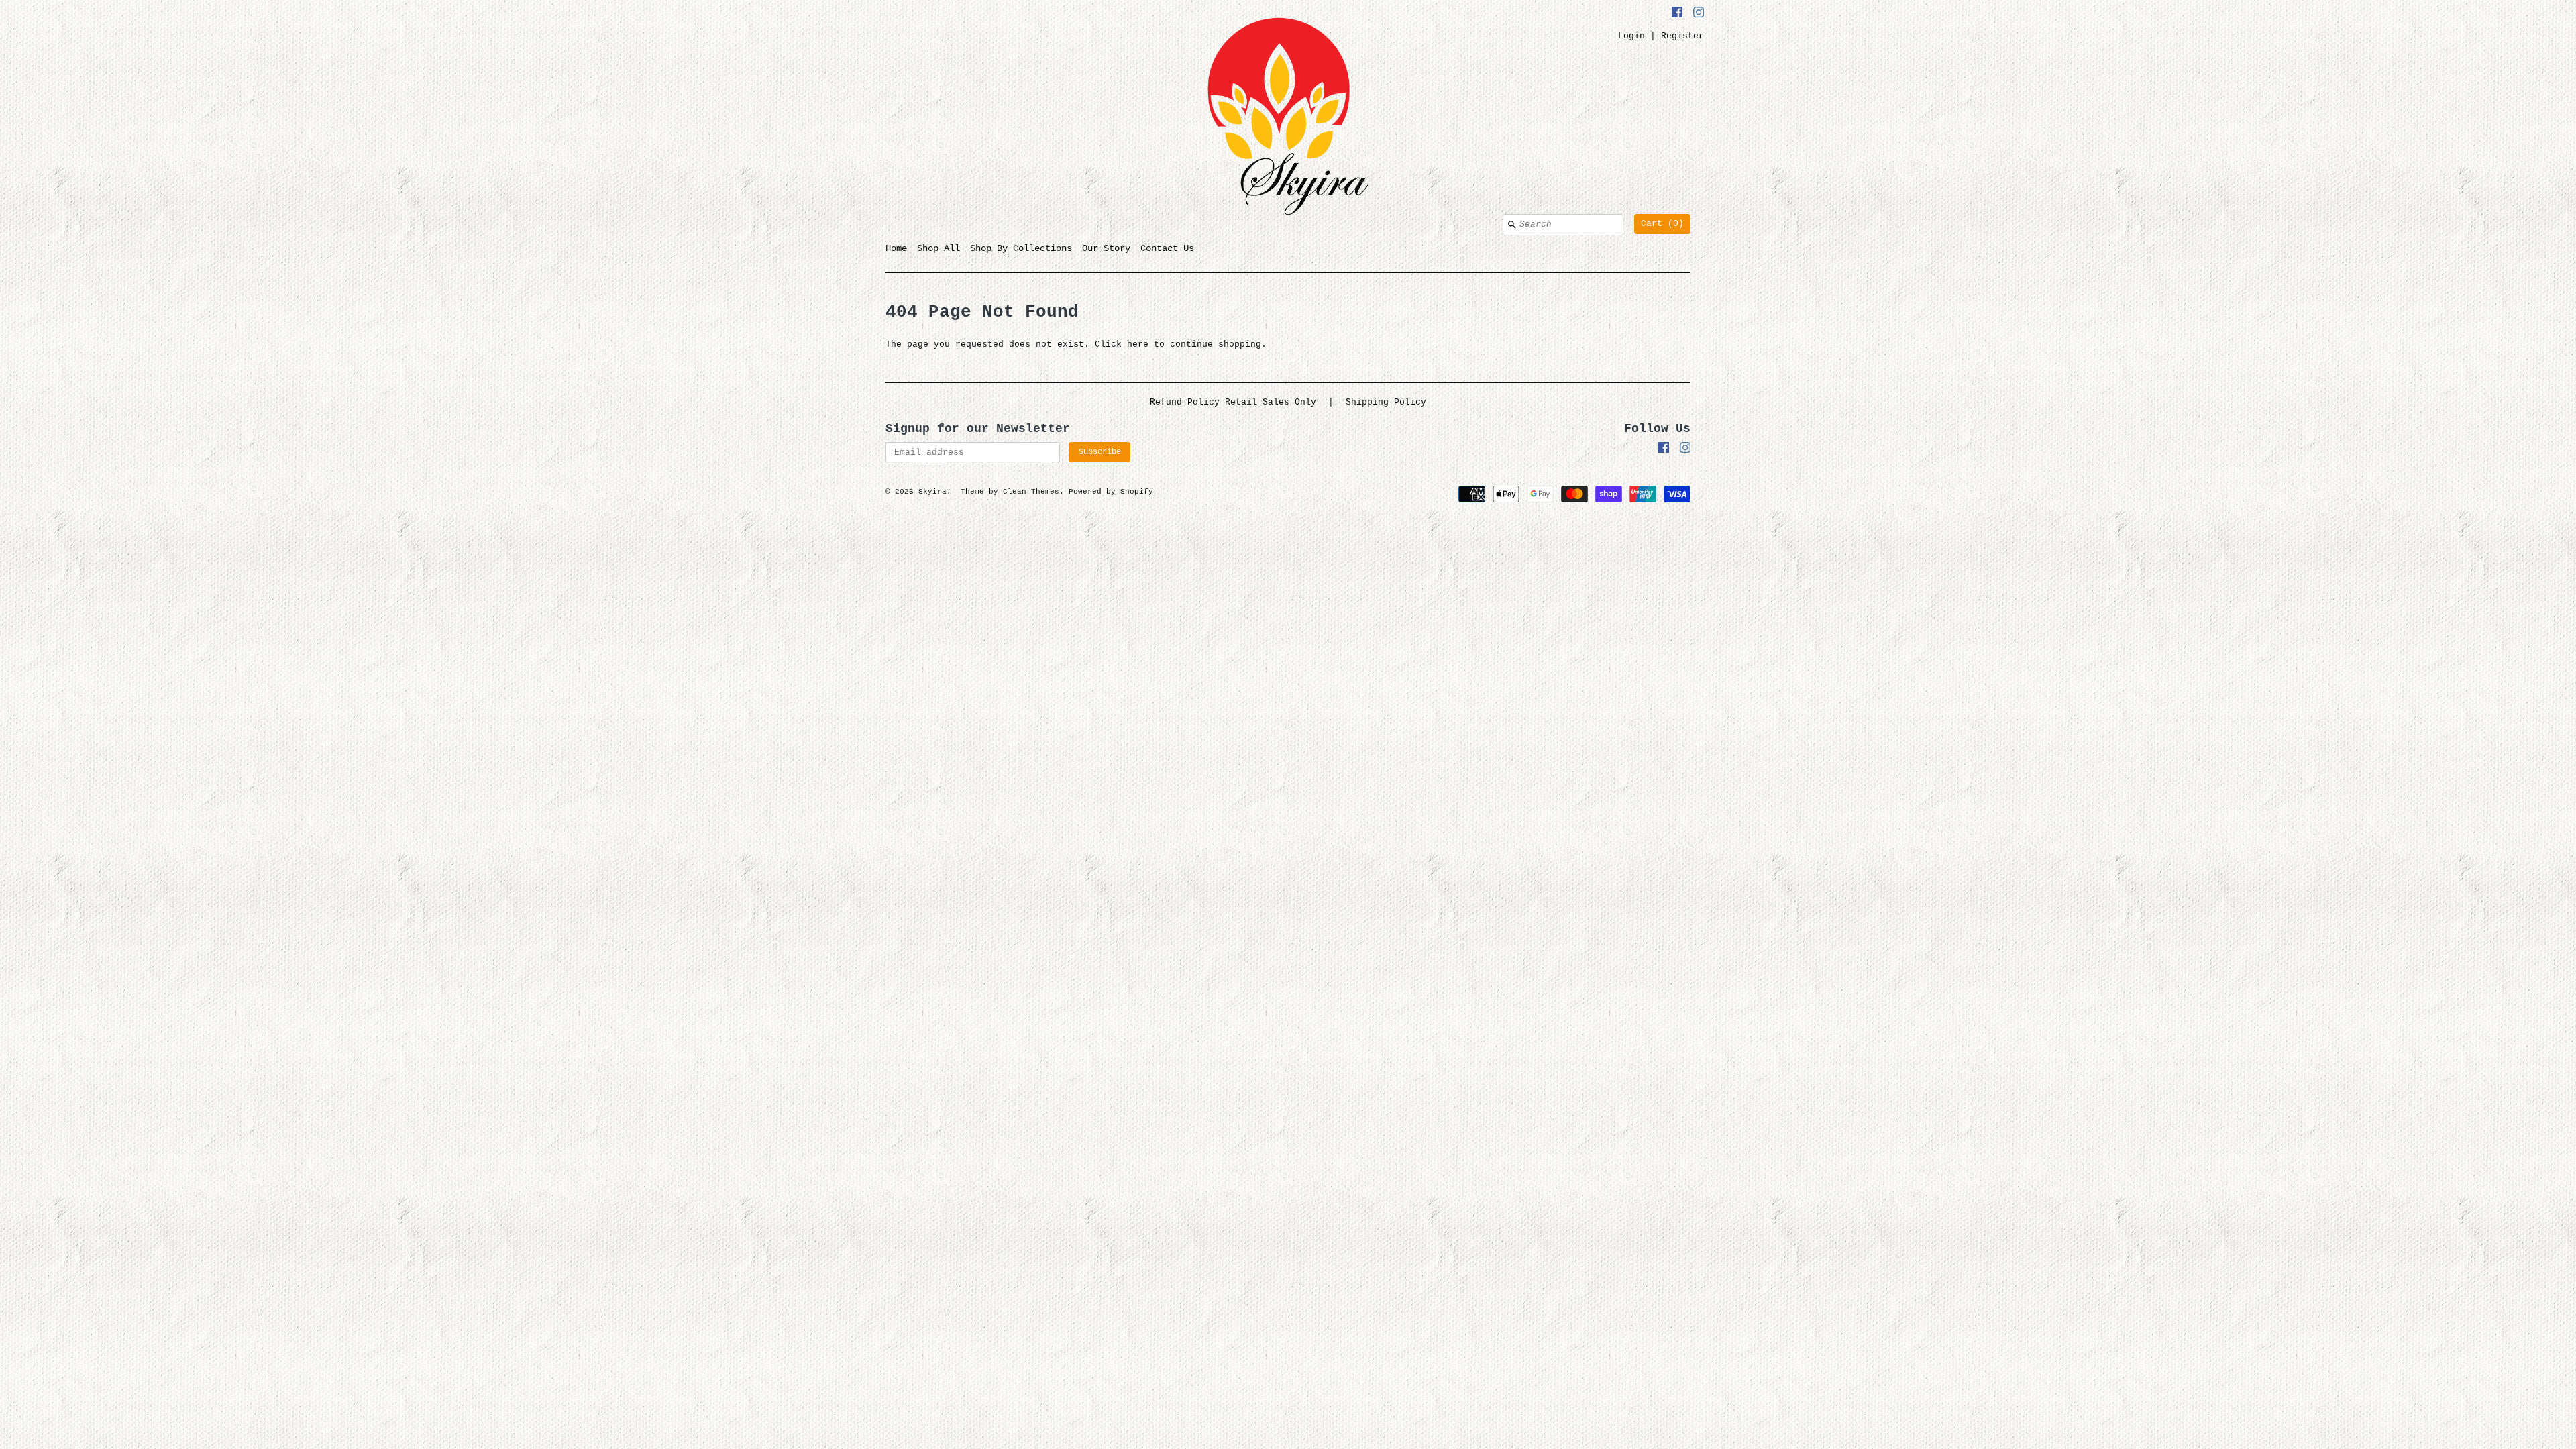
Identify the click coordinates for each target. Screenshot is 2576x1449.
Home (896, 248)
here (1138, 344)
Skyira (932, 492)
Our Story (1106, 248)
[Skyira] (1288, 119)
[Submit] (1512, 225)
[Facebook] (1677, 14)
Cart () (1662, 224)
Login (1631, 36)
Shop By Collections (1021, 248)
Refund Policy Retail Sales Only (1233, 402)
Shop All (938, 248)
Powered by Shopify (1111, 492)
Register (1682, 36)
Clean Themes (1031, 492)
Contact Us (1167, 248)
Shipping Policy (1386, 402)
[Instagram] (1699, 14)
